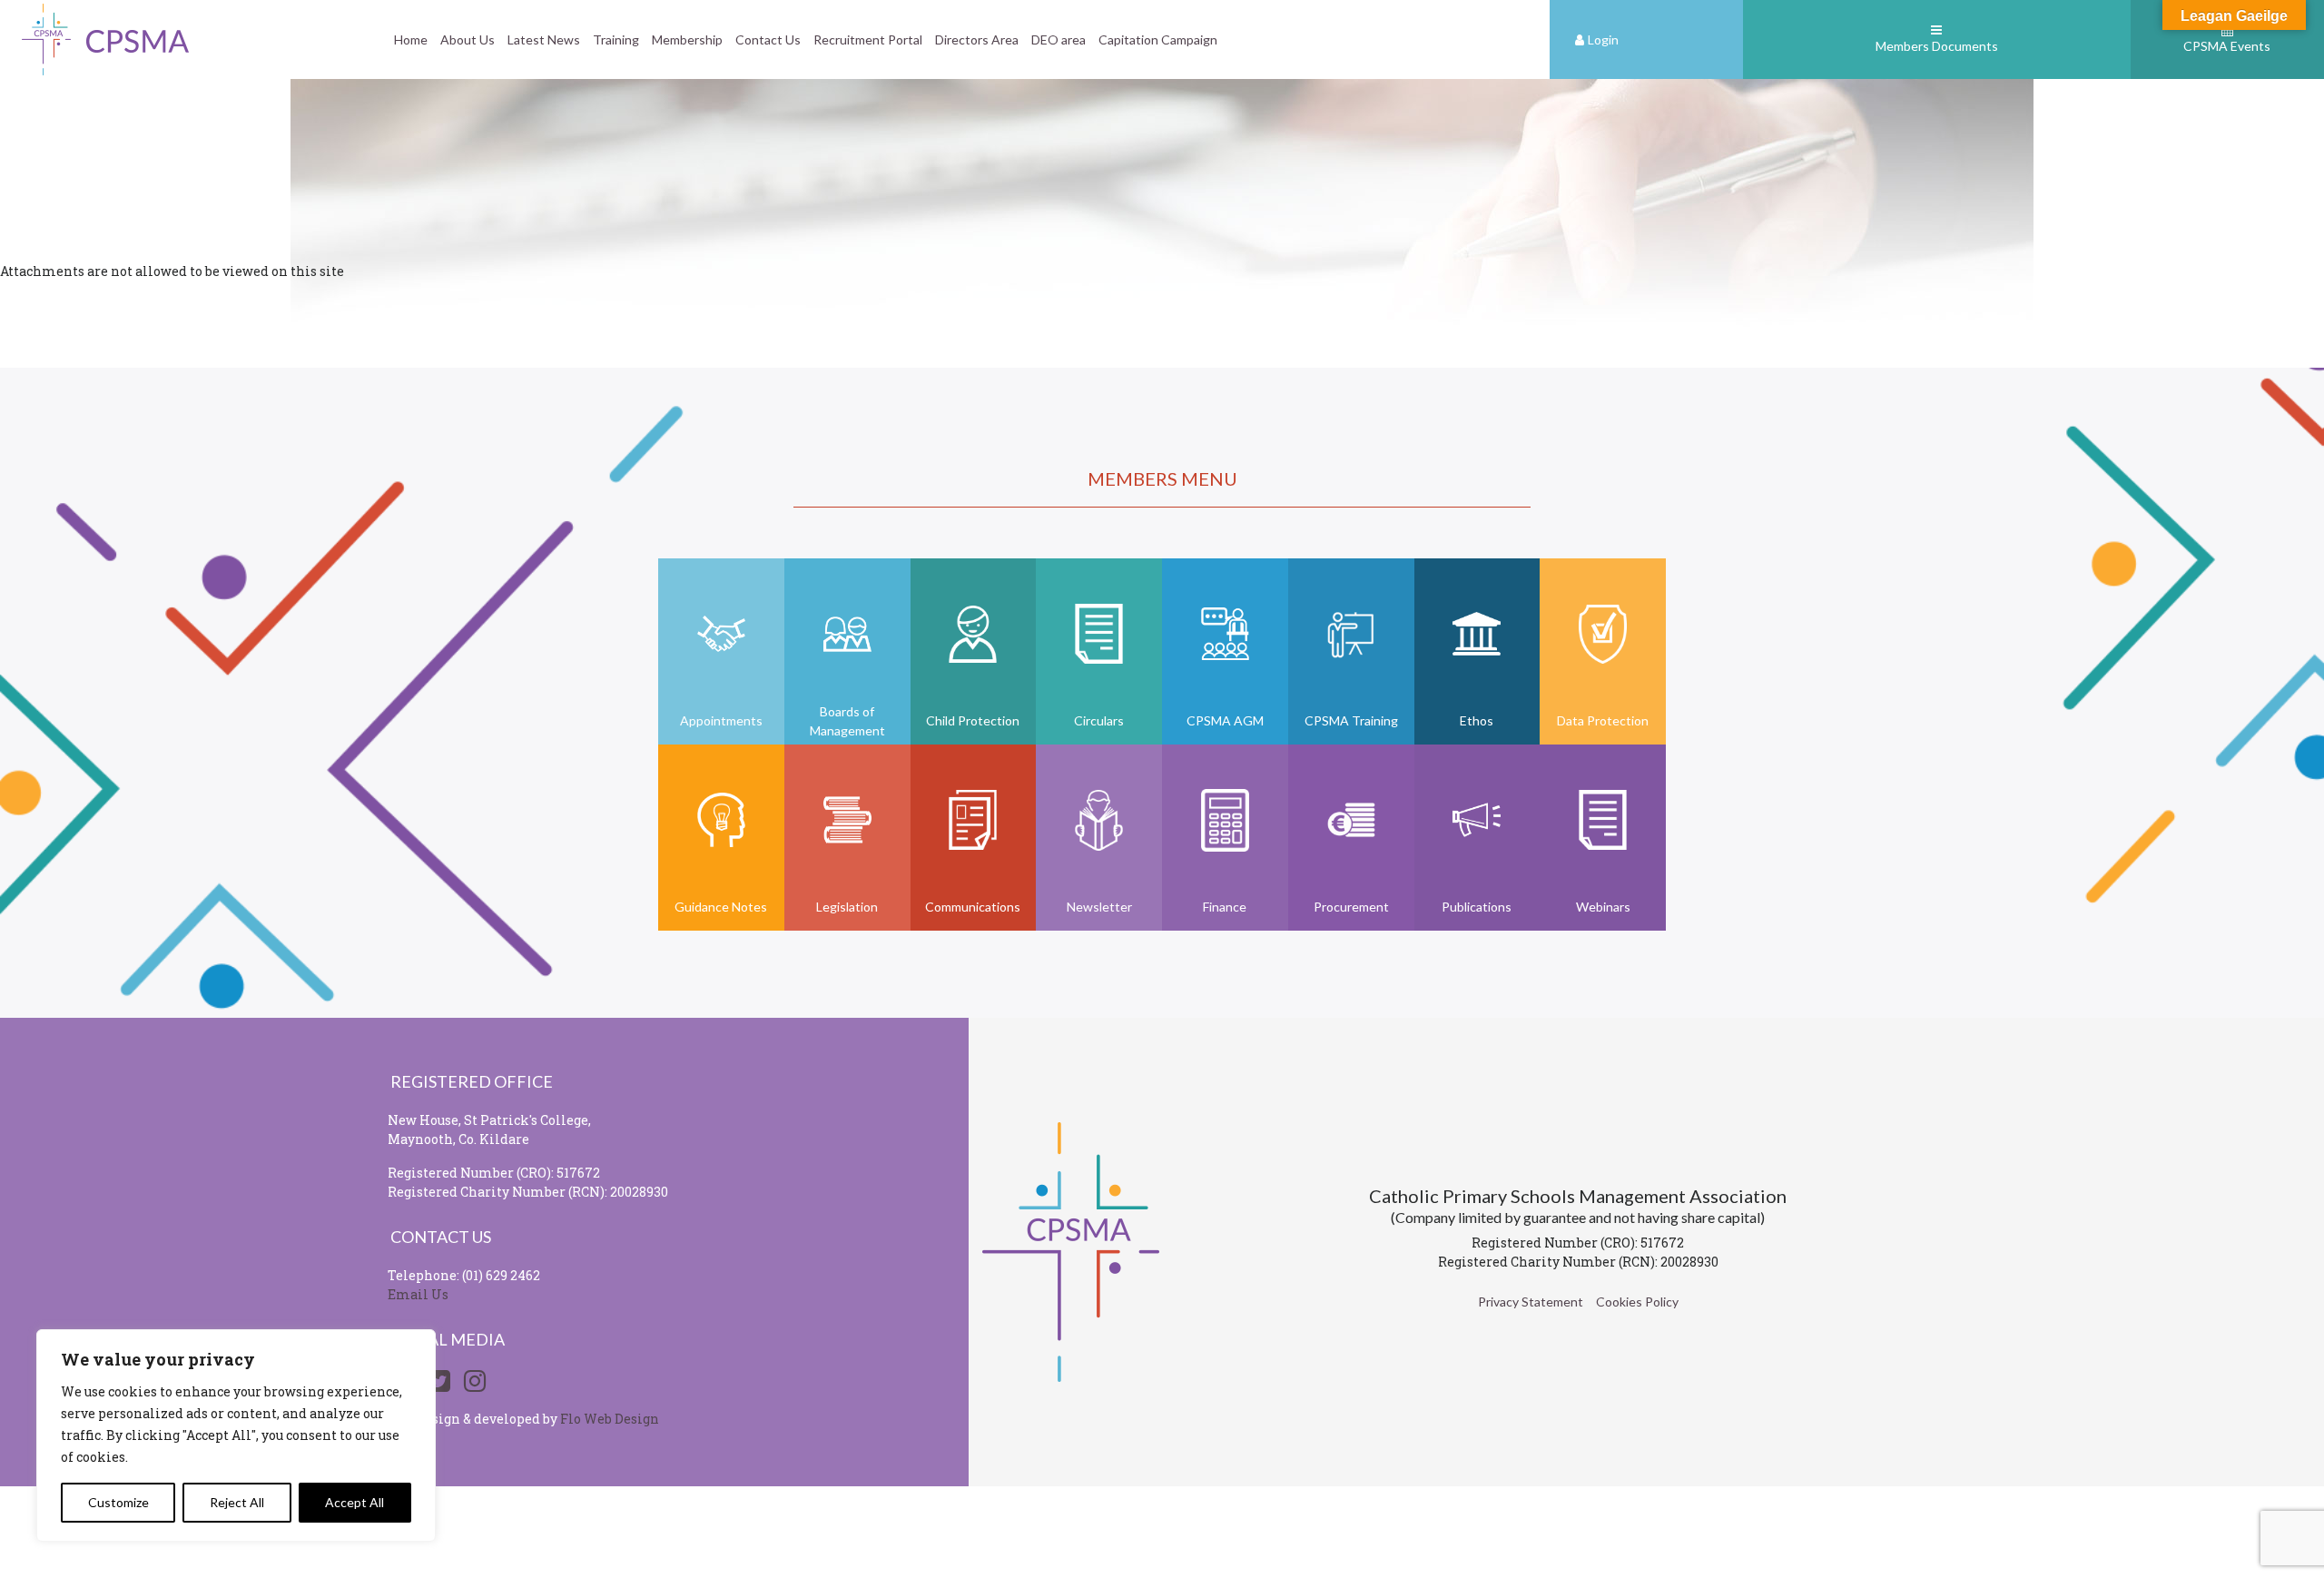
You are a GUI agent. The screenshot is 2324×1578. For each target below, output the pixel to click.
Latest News (544, 39)
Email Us (418, 1294)
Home (411, 39)
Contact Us (768, 39)
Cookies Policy (1637, 1302)
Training (616, 39)
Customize (118, 1502)
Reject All (237, 1502)
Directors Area (977, 39)
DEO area (1059, 39)
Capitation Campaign (1158, 39)
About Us (468, 39)
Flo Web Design (610, 1419)
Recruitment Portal (868, 39)
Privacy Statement (1531, 1302)
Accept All (355, 1502)
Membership (687, 39)
